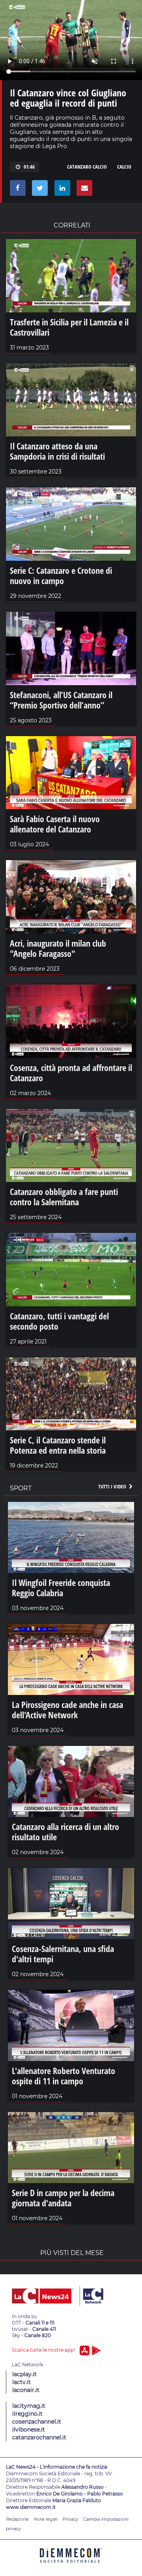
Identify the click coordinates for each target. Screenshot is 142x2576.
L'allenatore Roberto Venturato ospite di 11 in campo (64, 2076)
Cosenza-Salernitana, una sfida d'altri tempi (63, 1954)
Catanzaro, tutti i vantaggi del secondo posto (59, 1321)
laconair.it (26, 2390)
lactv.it (21, 2382)
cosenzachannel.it (37, 2422)
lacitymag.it (29, 2406)
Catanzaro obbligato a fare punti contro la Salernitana (64, 1197)
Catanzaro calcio (87, 167)
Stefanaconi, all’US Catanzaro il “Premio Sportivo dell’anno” (61, 700)
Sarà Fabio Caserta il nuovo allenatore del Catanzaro (55, 824)
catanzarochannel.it (39, 2437)
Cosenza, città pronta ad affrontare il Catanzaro (71, 1073)
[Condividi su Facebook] (16, 190)
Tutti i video (113, 1486)
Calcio (124, 167)
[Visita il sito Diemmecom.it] (71, 2566)
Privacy (70, 2519)
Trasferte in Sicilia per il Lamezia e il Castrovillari (69, 327)
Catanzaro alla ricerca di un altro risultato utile (65, 1832)
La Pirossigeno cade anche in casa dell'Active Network (67, 1710)
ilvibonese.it (29, 2429)
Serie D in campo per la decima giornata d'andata (63, 2198)
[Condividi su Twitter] (38, 190)
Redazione (17, 2519)
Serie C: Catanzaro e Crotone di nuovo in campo (61, 575)
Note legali (46, 2519)
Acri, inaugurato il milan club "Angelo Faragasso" (58, 948)
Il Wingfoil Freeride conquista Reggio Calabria (61, 1588)
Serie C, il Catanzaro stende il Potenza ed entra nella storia (58, 1445)
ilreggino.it (27, 2414)
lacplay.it (24, 2374)
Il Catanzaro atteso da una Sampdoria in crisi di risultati (57, 451)
